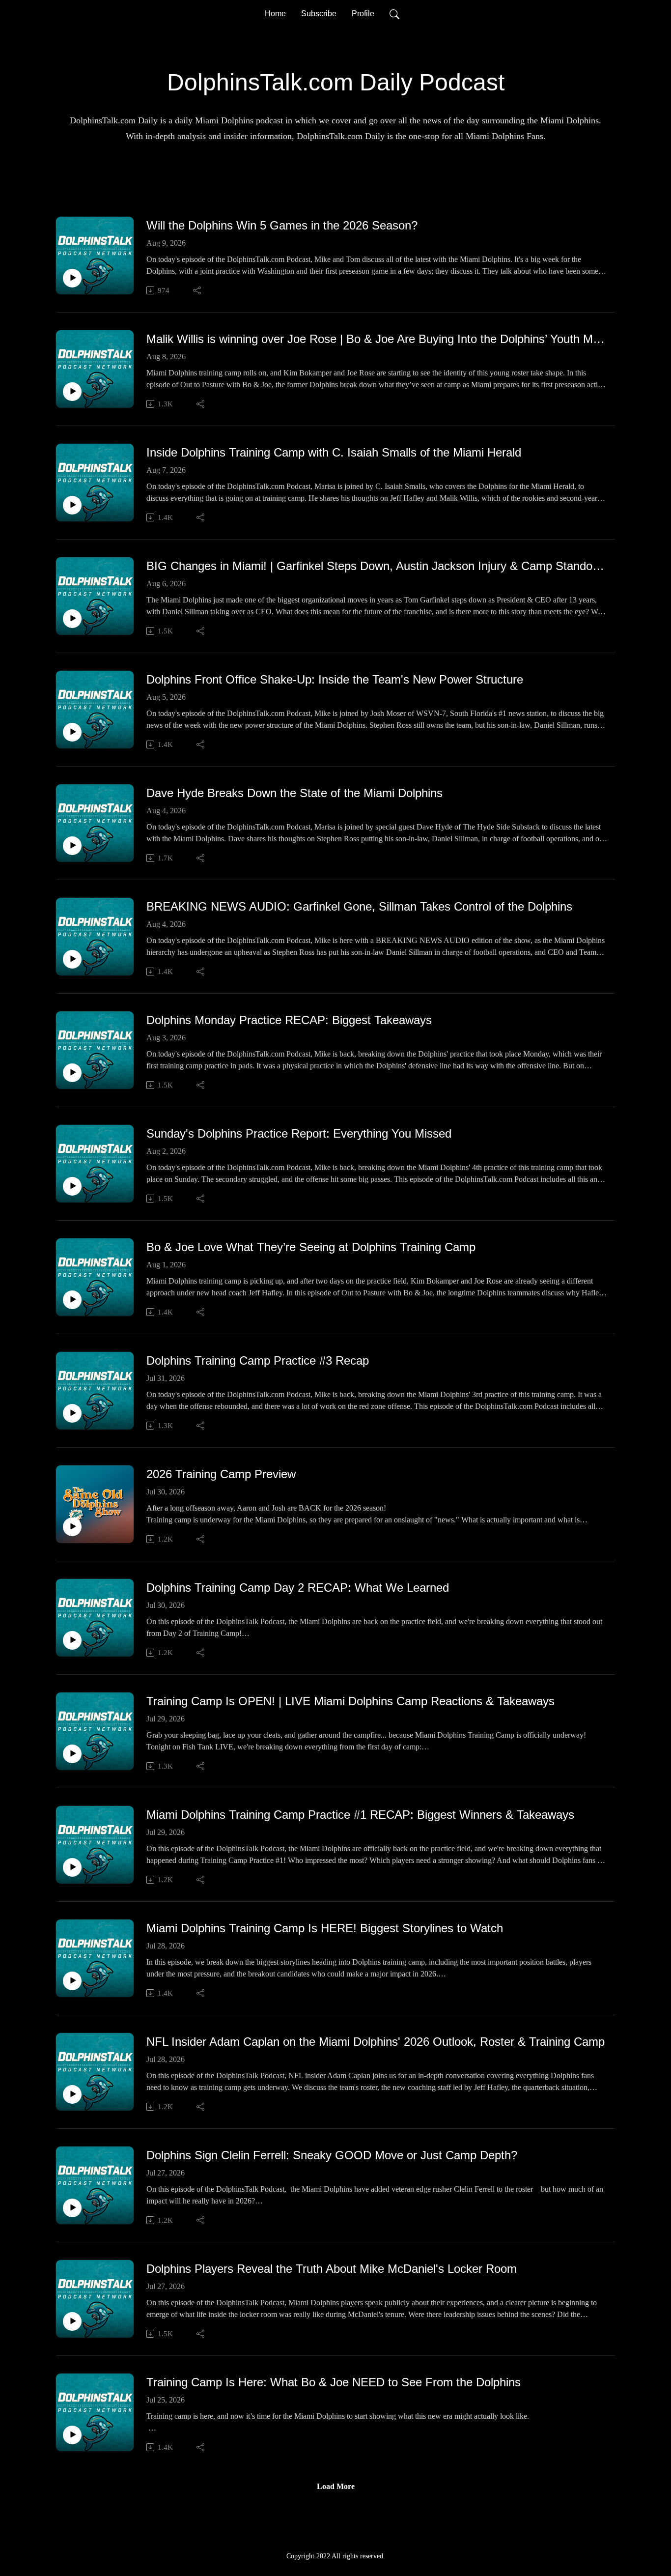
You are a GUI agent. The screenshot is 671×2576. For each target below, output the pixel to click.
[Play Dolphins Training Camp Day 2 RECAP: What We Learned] (72, 1640)
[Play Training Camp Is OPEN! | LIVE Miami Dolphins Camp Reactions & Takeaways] (72, 1754)
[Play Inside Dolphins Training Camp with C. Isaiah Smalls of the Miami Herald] (72, 505)
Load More (336, 2486)
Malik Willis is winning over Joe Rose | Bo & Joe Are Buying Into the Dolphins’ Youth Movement (377, 339)
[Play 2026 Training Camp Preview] (72, 1527)
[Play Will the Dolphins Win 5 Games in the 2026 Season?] (72, 278)
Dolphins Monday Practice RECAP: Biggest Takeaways (289, 1020)
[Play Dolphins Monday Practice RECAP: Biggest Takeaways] (72, 1073)
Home (275, 14)
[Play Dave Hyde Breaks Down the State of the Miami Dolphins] (72, 846)
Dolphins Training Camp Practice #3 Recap (258, 1360)
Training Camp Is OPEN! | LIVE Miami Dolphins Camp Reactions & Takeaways (350, 1701)
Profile (363, 14)
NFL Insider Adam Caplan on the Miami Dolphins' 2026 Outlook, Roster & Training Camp (376, 2042)
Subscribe (319, 14)
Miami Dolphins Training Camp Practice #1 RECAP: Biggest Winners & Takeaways (360, 1815)
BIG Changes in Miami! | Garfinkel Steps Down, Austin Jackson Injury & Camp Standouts (377, 566)
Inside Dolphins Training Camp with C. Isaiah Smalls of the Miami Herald (334, 452)
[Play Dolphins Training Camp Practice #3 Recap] (72, 1413)
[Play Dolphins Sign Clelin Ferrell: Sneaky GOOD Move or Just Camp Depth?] (72, 2208)
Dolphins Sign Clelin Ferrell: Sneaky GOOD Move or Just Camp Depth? (332, 2155)
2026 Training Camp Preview (221, 1474)
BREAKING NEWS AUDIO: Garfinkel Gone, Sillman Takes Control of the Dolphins (359, 906)
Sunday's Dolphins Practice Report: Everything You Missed (299, 1133)
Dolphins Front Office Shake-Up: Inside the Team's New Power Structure (335, 679)
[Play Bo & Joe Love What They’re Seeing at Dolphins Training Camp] (72, 1300)
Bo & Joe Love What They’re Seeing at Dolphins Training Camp (311, 1247)
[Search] (394, 14)
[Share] (198, 290)
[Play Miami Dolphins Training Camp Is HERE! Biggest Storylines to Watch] (72, 1981)
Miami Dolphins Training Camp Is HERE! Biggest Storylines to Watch (325, 1928)
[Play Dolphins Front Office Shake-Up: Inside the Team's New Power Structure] (72, 732)
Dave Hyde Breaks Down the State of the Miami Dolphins (294, 793)
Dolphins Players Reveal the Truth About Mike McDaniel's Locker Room (332, 2269)
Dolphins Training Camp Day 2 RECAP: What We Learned (298, 1588)
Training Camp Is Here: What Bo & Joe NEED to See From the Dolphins (334, 2382)
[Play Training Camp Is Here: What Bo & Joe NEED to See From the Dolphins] (72, 2435)
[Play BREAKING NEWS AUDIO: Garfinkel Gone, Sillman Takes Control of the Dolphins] (72, 959)
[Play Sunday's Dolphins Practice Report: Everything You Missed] (72, 1186)
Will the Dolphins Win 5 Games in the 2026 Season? (282, 225)
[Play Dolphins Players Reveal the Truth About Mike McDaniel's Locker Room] (72, 2321)
